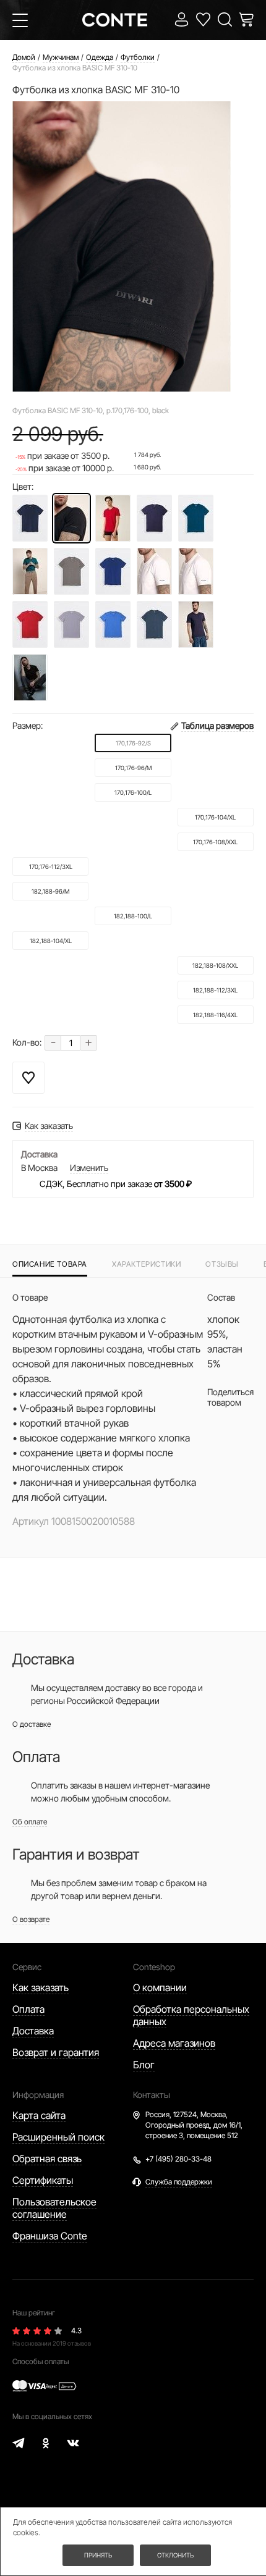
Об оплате (30, 1822)
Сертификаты (43, 2180)
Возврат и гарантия (56, 2052)
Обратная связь (47, 2159)
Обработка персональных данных (191, 2015)
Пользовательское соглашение (54, 2208)
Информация (38, 2095)
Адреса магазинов (174, 2043)
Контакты (152, 2095)
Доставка (33, 2031)
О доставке (32, 1724)
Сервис (27, 1967)
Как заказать (41, 1987)
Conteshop (154, 1967)
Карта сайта (39, 2115)
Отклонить (175, 2555)
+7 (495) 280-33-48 (178, 2159)
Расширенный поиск (58, 2137)
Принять (98, 2555)
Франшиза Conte (50, 2236)
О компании (160, 1987)
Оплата (28, 2009)
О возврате (31, 1919)
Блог (144, 2065)
